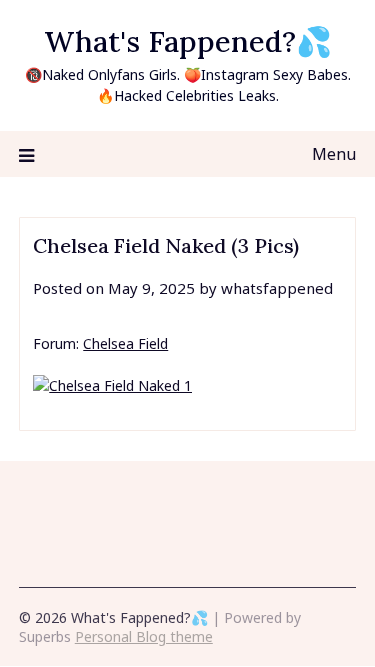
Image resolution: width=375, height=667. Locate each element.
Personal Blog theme (144, 636)
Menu (334, 154)
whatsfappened (277, 288)
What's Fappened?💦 (188, 41)
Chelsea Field (125, 343)
